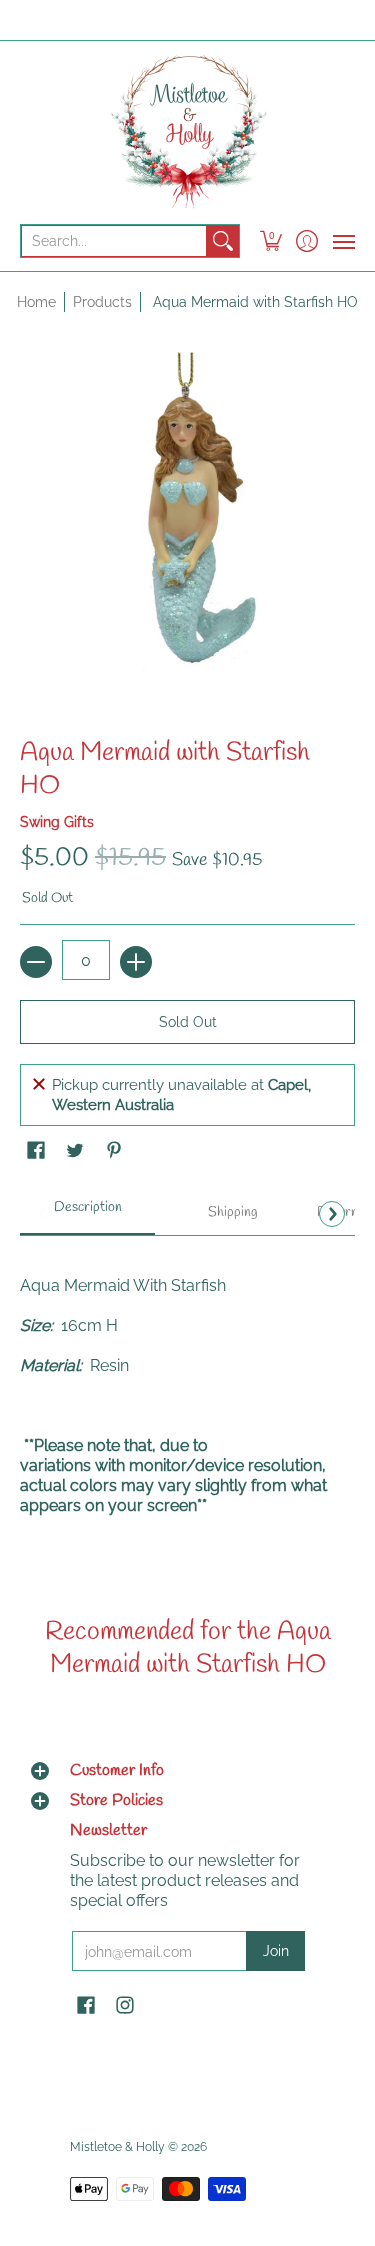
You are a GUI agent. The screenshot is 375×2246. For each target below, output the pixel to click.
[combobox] (114, 241)
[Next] (332, 1214)
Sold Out (188, 1022)
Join (276, 1951)
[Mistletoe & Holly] (187, 131)
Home (36, 302)
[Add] (136, 962)
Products (102, 302)
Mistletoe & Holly (117, 2147)
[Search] (223, 241)
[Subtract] (36, 962)
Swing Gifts (57, 822)
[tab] (87, 1214)
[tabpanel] (187, 1395)
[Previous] (43, 1214)
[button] (271, 241)
